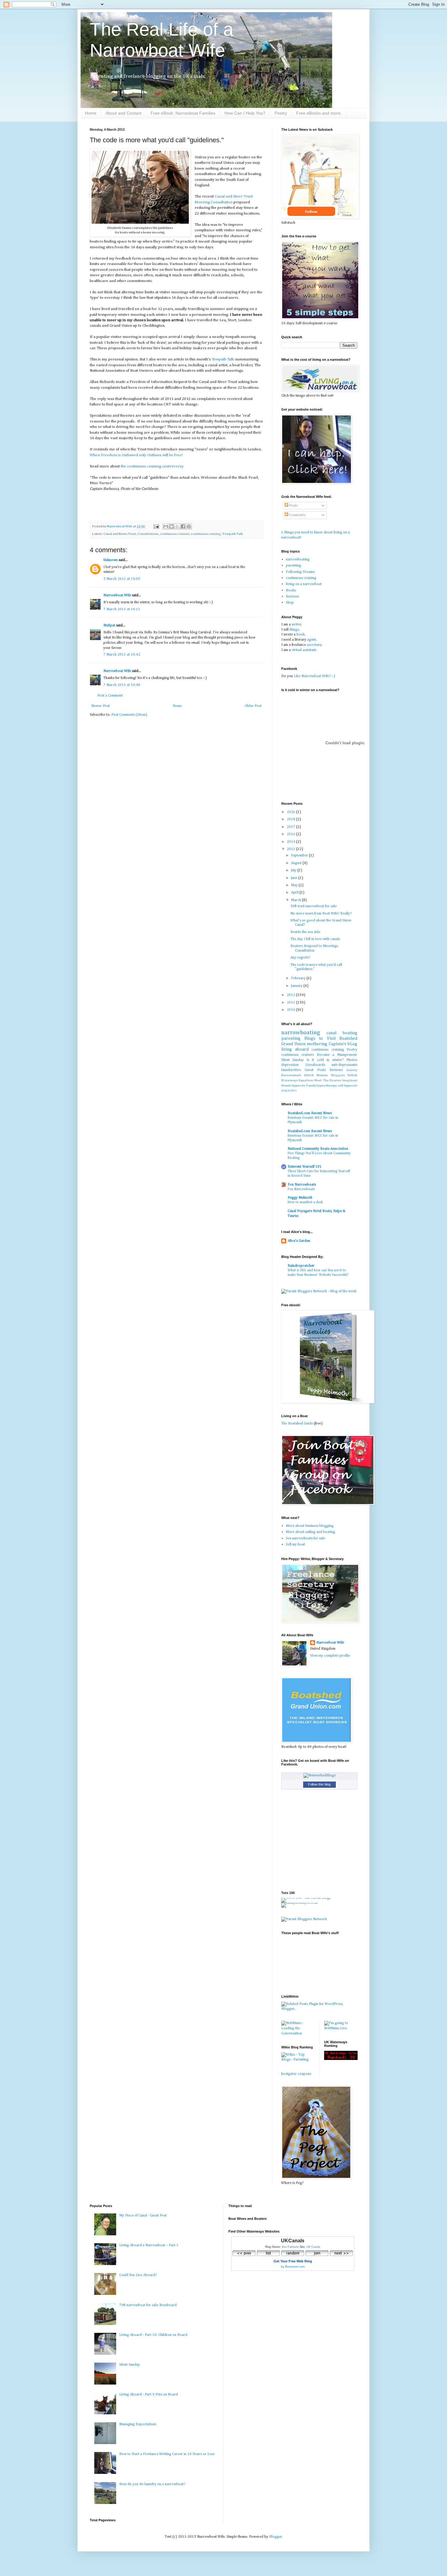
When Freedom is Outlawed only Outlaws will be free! (136, 455)
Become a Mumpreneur (337, 1055)
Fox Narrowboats (302, 1185)
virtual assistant (304, 650)
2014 (291, 842)
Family (311, 1086)
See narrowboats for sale (305, 1538)
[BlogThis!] (172, 526)
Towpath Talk (223, 359)
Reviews (292, 597)
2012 (291, 995)
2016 (291, 834)
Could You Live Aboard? (138, 2275)
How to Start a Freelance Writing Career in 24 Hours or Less (167, 2454)
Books (291, 591)
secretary (314, 645)
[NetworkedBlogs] (319, 1775)
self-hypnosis (348, 1086)
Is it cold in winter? (325, 1060)
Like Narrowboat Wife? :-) (314, 676)
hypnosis (299, 1086)
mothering (317, 1044)
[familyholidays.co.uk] (300, 1903)
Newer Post (100, 706)
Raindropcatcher (301, 1266)
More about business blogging (310, 1526)
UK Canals (313, 2247)
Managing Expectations (138, 2424)
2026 (291, 812)
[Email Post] (156, 526)
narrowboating (298, 560)
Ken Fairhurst (290, 2247)
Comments (297, 515)
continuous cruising (206, 534)
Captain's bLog (343, 1044)
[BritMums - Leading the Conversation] (298, 2034)
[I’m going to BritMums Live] (341, 2028)
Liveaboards (315, 1065)
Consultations (148, 534)
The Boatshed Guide (297, 1424)
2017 (291, 827)
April (295, 893)
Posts (293, 506)
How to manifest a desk (305, 1202)
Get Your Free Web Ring (293, 2261)
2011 (291, 1003)
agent (312, 640)
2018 (291, 819)
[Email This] (166, 526)
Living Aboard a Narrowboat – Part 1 (149, 2245)
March (296, 900)
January (297, 986)
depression (290, 1065)
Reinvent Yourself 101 (305, 1167)
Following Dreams (300, 572)
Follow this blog (319, 1784)
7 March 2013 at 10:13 (122, 609)
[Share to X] (177, 526)
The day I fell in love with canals (315, 939)
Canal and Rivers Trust (120, 534)
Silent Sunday (293, 1060)
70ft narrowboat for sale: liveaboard (148, 2305)
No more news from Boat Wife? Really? (321, 914)
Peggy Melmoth (300, 1198)
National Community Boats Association (318, 1149)
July (294, 870)
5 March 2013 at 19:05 (122, 579)
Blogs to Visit (320, 1038)
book (301, 635)
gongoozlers (289, 1091)
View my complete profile (330, 1656)
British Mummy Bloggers (324, 1075)
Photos (352, 1060)
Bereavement (291, 1075)
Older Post (253, 706)
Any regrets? (300, 958)
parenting (293, 566)
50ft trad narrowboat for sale (314, 906)
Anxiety (352, 1070)
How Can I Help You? (245, 113)
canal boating (342, 1033)
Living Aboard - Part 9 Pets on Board (149, 2395)
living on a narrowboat (304, 584)
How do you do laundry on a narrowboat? (152, 2484)
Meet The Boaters (328, 1080)
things (294, 630)
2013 (291, 849)
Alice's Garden (299, 1241)
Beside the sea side (305, 932)
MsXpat (109, 625)
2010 (291, 1010)
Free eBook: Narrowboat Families (183, 113)
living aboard (295, 1049)
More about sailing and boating (310, 1532)
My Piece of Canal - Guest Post (143, 2216)
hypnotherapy (327, 1086)
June (295, 878)
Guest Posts (315, 1070)
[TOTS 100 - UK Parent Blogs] (306, 1898)
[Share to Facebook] (183, 526)
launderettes (291, 1070)
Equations (306, 1080)
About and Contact (123, 113)
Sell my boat (295, 1545)
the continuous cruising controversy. (152, 466)
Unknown (111, 560)
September (300, 856)
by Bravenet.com (293, 2266)
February (299, 978)
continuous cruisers (175, 534)
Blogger (275, 2537)
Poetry (281, 113)
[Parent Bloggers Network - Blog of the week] (319, 1291)
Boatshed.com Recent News (310, 1113)
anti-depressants (344, 1065)
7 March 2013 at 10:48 (122, 685)
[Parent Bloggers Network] (304, 1919)
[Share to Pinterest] (189, 526)
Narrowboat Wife (120, 526)
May (295, 885)
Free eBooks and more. (319, 113)
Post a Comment (110, 696)
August (297, 863)
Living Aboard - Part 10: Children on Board (153, 2335)
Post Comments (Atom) (129, 715)
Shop (290, 603)
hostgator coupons (296, 2074)
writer (296, 625)
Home (91, 113)
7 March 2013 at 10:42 (122, 655)
